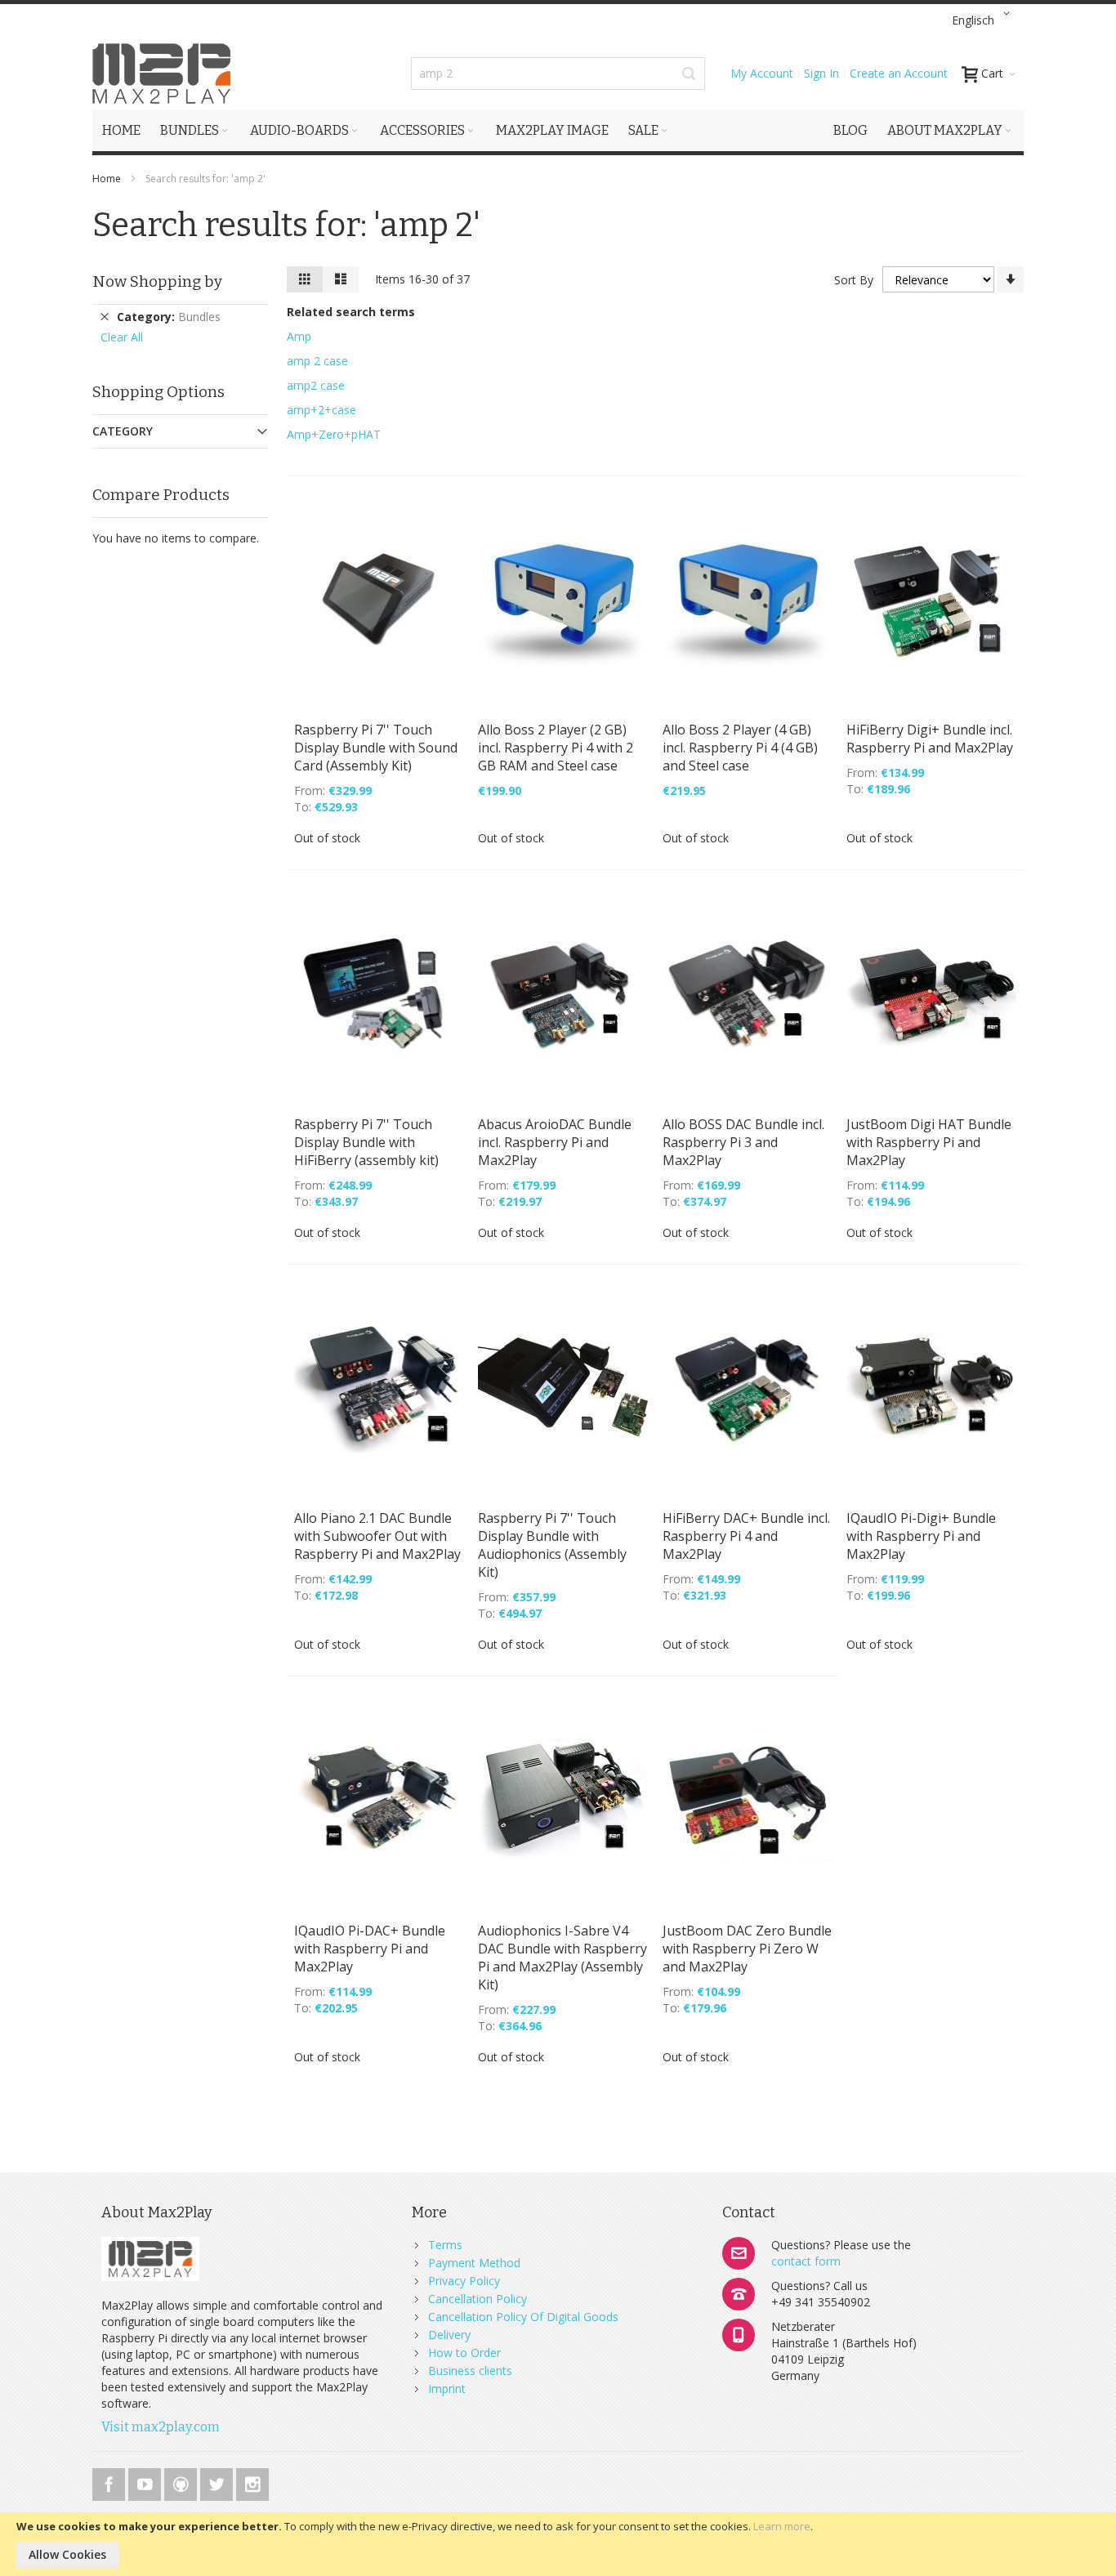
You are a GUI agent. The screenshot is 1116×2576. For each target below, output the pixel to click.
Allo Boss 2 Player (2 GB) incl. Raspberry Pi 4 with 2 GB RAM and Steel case (556, 748)
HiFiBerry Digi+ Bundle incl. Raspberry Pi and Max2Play (930, 739)
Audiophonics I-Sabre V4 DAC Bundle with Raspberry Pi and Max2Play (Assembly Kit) (562, 1958)
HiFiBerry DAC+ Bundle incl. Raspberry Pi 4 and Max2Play (746, 1536)
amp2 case (316, 385)
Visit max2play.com (161, 2427)
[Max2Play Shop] (162, 74)
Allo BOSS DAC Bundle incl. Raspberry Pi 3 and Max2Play (743, 1142)
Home (108, 179)
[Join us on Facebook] (110, 2482)
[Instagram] (252, 2482)
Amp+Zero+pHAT (334, 434)
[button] (984, 20)
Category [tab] (123, 431)
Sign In (821, 73)
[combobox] (558, 74)
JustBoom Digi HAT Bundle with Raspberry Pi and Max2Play (929, 1142)
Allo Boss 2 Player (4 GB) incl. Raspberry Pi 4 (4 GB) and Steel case (740, 748)
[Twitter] (218, 2482)
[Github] (182, 2482)
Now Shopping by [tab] (157, 281)
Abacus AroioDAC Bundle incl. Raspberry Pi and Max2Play (555, 1142)
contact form (806, 2261)
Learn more (782, 2526)
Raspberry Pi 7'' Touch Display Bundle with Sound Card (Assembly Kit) (376, 748)
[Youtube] (146, 2482)
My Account (762, 73)
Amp (299, 336)
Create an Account (899, 73)
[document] (558, 2544)
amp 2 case (317, 361)
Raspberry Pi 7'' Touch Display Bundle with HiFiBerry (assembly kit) (366, 1142)
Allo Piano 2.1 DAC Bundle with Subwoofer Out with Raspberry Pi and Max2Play (377, 1536)
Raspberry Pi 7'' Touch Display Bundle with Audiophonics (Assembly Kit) (552, 1545)
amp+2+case (321, 410)
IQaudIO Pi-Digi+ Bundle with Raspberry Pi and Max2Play (921, 1536)
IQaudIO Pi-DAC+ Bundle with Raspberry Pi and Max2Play (370, 1949)
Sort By (854, 280)
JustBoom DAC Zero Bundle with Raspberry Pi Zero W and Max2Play (747, 1949)
